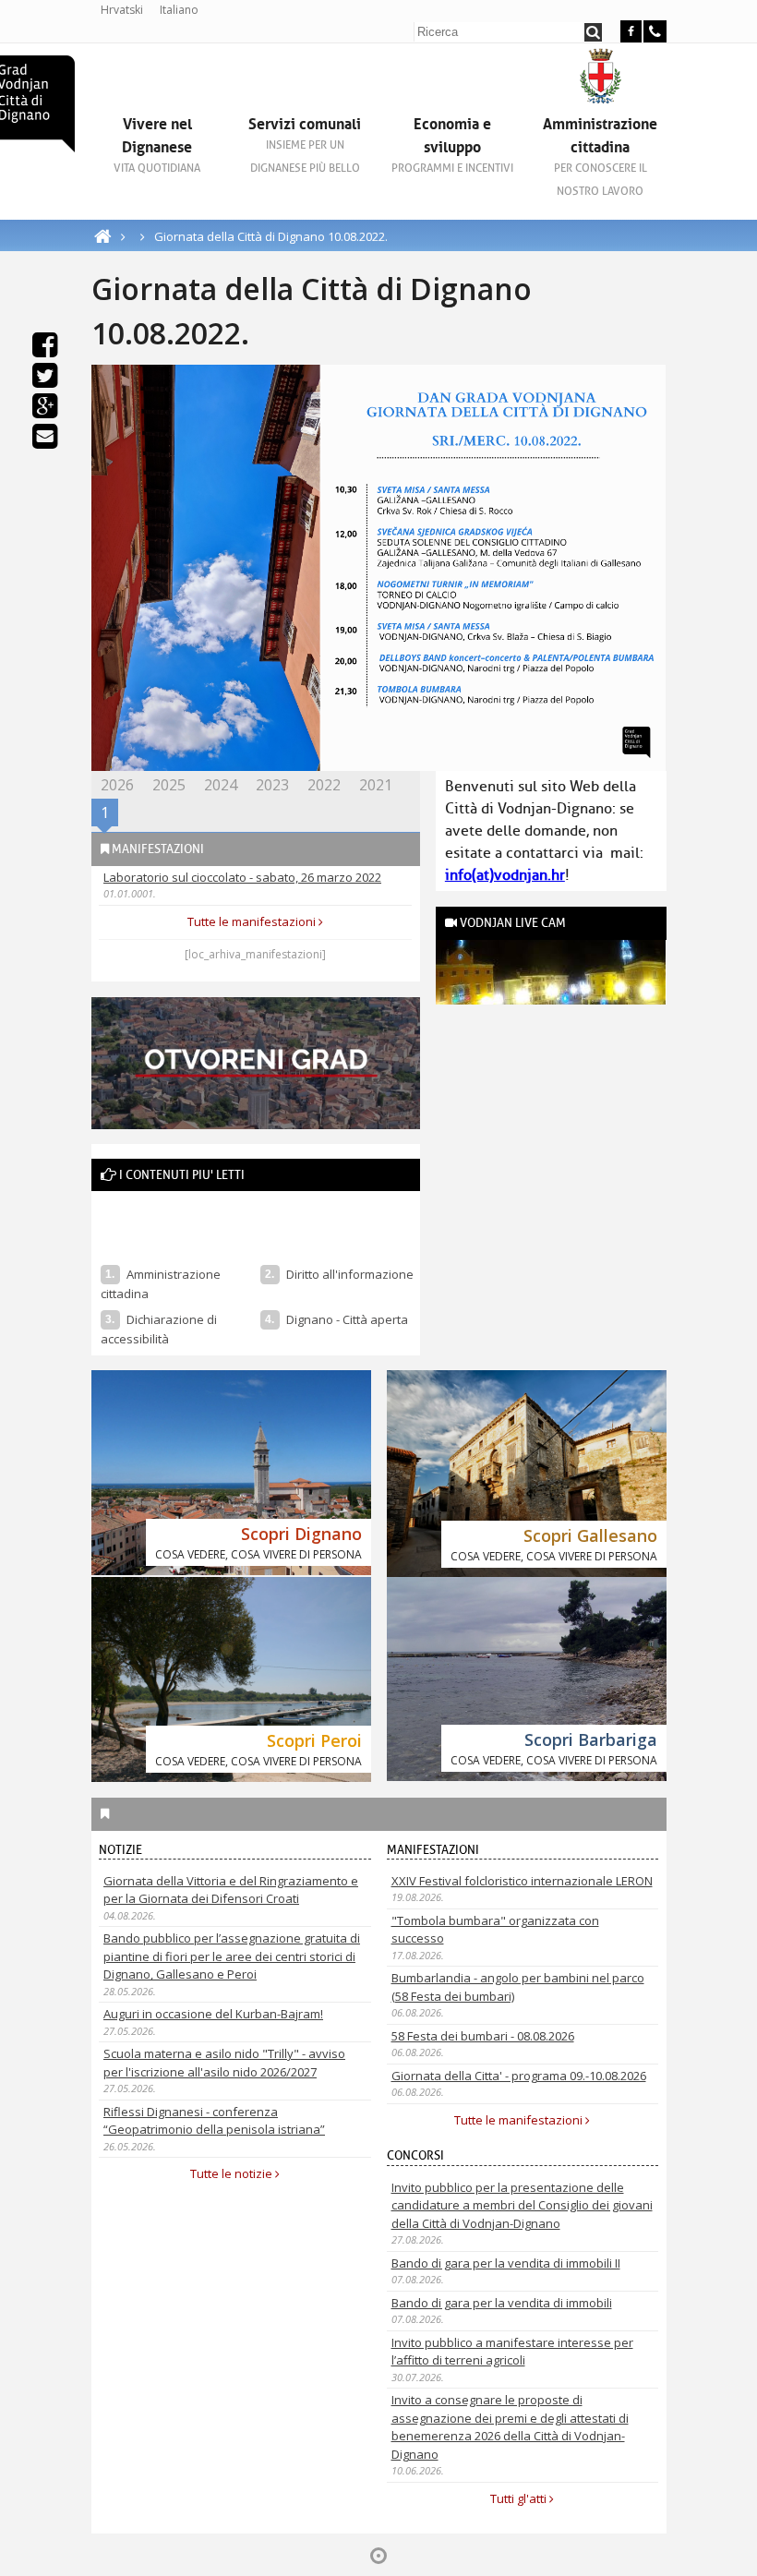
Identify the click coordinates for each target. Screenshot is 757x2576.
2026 (117, 785)
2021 (376, 785)
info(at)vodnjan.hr (505, 875)
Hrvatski (122, 10)
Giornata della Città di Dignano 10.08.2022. (271, 236)
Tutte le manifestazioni (253, 921)
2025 (169, 785)
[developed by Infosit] (378, 2556)
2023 (272, 785)
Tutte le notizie (233, 2173)
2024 (221, 785)
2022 (324, 785)
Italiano (179, 10)
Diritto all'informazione (350, 1274)
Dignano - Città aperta (348, 1319)
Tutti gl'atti (520, 2498)
